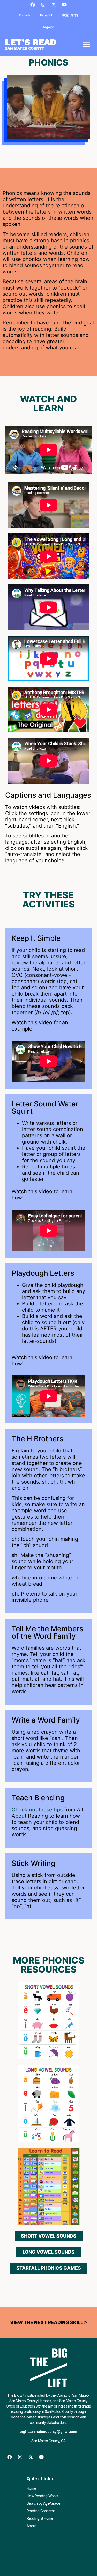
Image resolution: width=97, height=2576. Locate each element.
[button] (86, 44)
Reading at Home (40, 2518)
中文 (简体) (70, 15)
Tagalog (48, 27)
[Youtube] (64, 5)
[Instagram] (43, 5)
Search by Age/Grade (43, 2503)
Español (46, 15)
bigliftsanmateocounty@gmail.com (48, 2432)
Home (31, 2488)
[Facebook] (33, 5)
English (24, 15)
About (31, 2526)
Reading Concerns (41, 2511)
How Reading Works (42, 2496)
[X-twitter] (54, 5)
